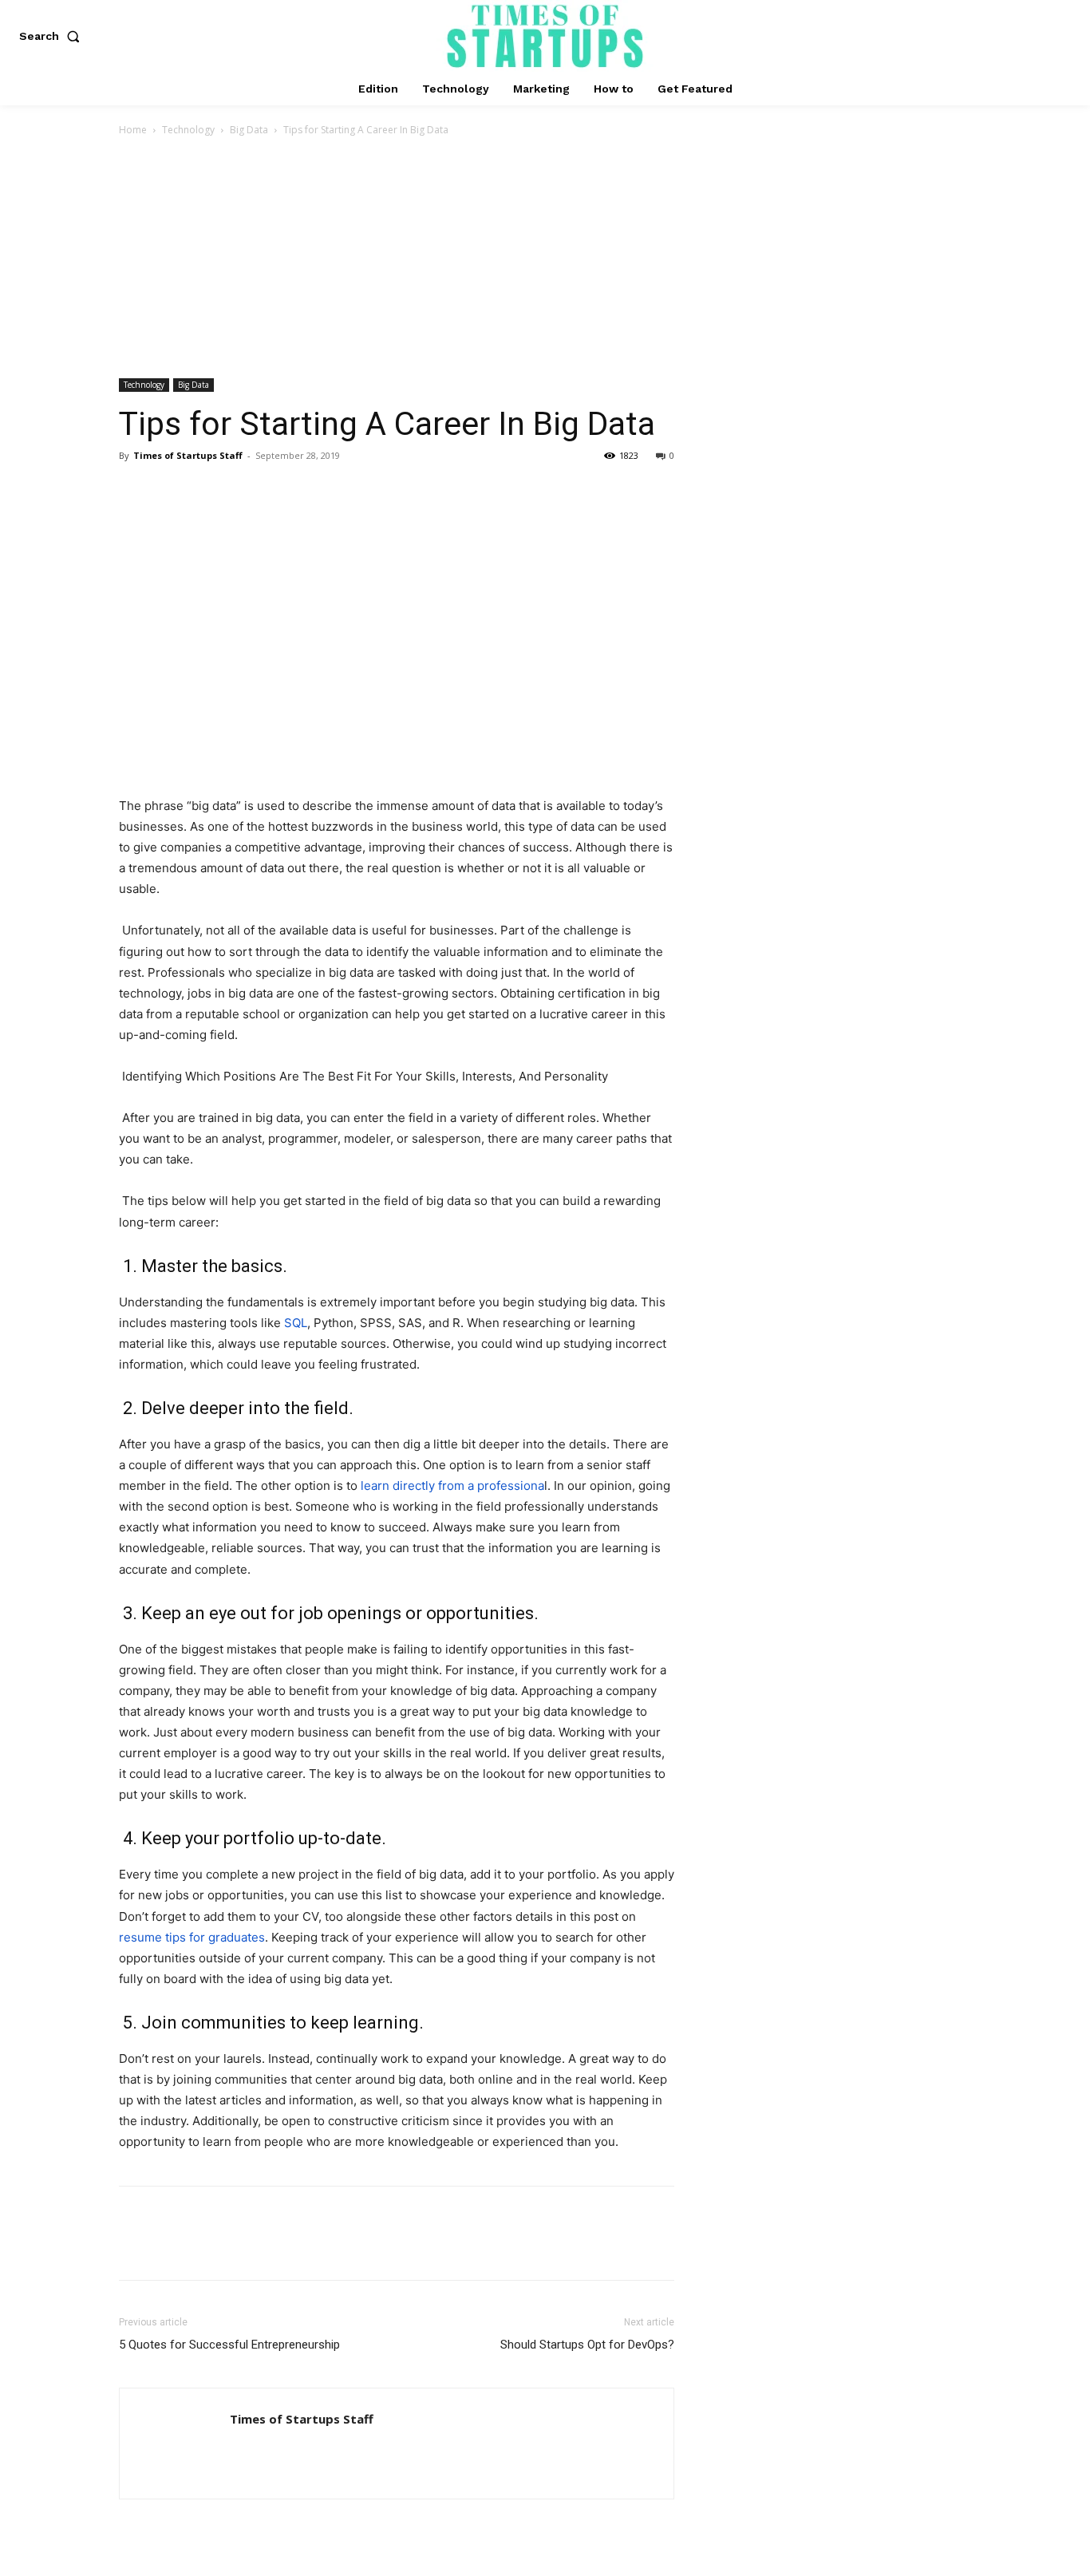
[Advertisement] (545, 259)
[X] (172, 492)
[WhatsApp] (245, 492)
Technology (188, 130)
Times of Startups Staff (188, 455)
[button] (53, 36)
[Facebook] (135, 492)
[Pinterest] (208, 492)
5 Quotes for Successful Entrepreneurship (229, 2345)
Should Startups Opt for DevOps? (587, 2345)
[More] (282, 492)
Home (133, 130)
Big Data (249, 130)
